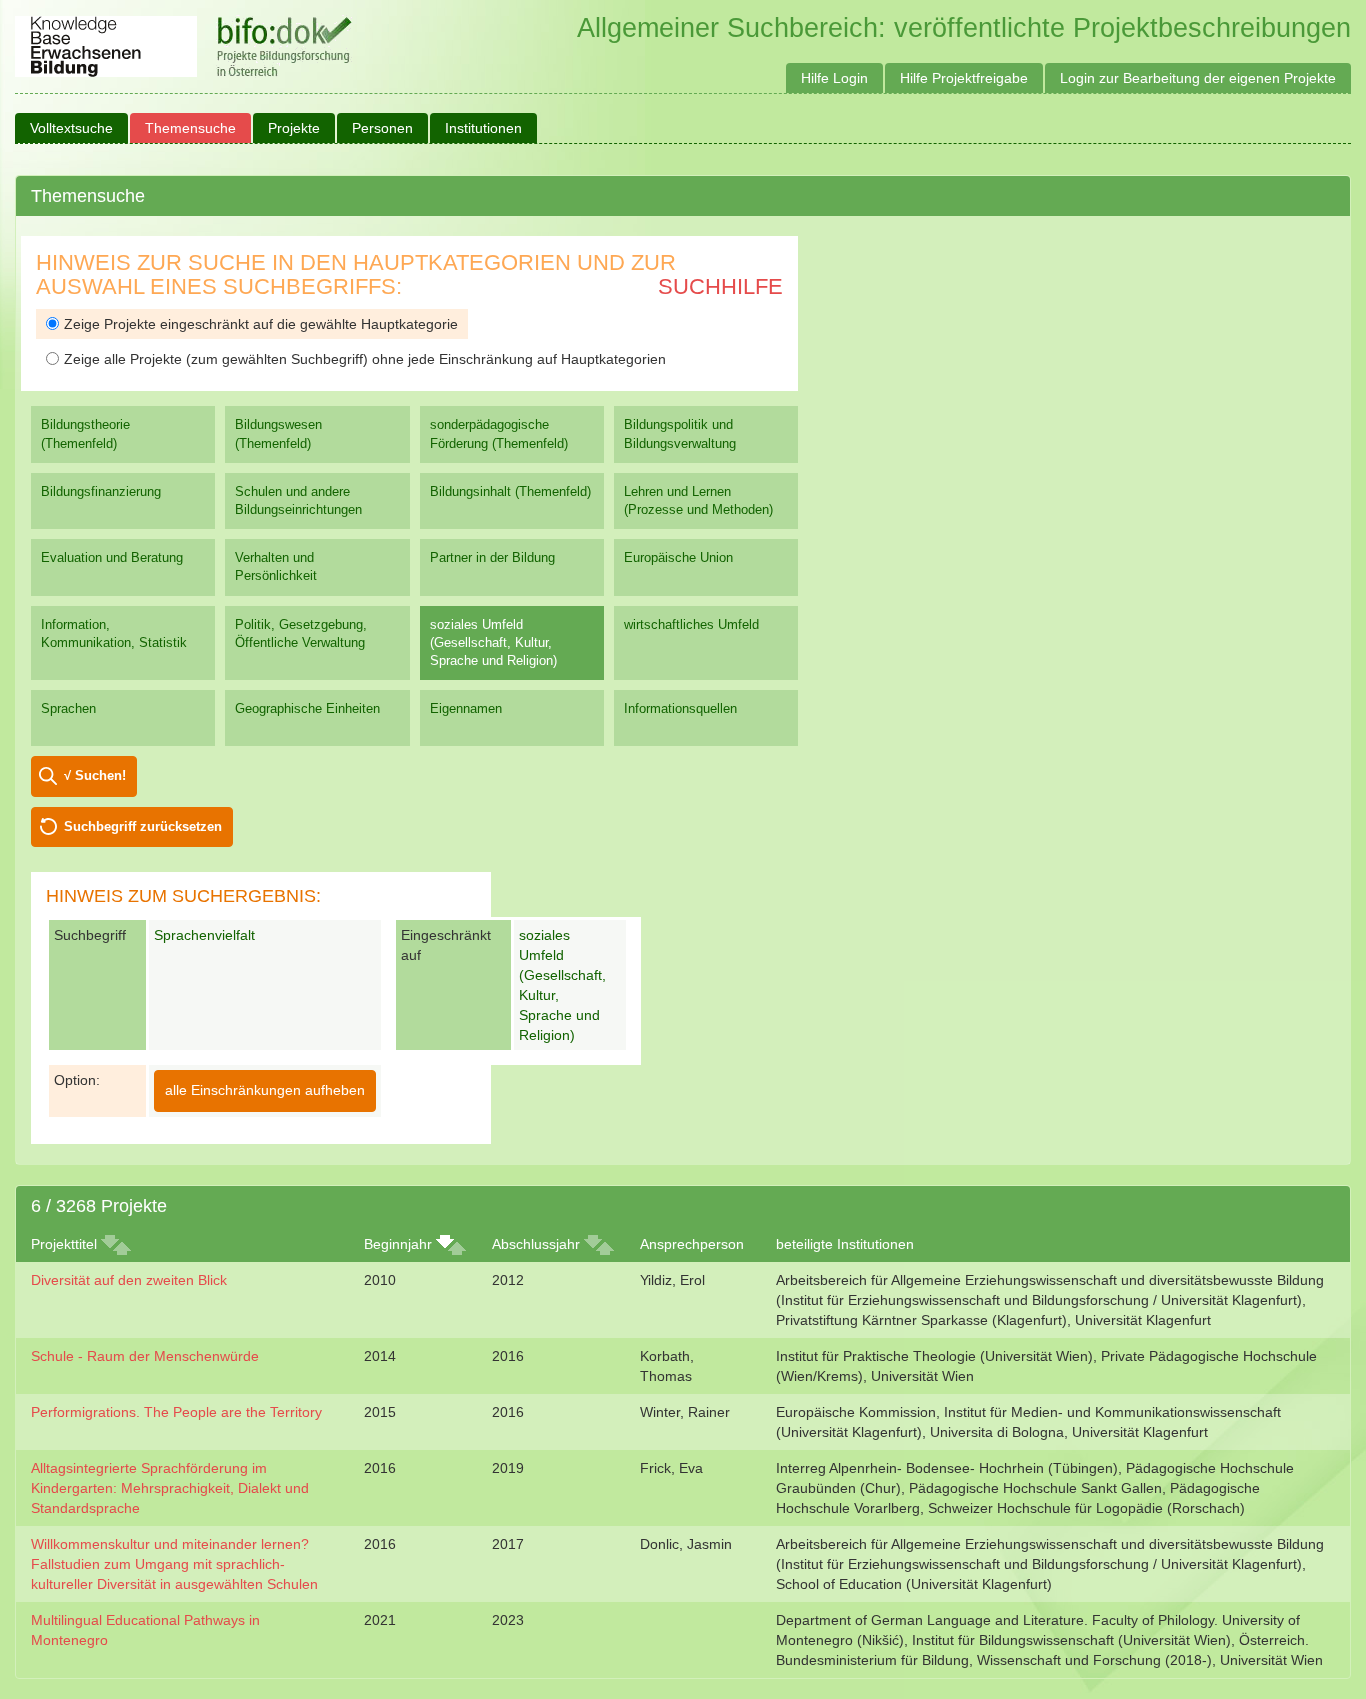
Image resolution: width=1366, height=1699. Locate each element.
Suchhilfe (720, 286)
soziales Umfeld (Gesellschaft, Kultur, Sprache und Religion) (493, 642)
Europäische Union (678, 557)
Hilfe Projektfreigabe (964, 78)
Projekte (294, 128)
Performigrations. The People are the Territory (176, 1412)
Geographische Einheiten (307, 708)
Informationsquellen (680, 708)
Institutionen (483, 128)
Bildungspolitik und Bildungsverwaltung (680, 433)
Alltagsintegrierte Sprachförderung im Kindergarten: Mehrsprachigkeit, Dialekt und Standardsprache (170, 1488)
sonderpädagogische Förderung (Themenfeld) (499, 433)
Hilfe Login (834, 78)
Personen (382, 128)
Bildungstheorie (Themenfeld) (85, 433)
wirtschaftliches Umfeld (691, 624)
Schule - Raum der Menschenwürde (145, 1356)
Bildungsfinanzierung (101, 491)
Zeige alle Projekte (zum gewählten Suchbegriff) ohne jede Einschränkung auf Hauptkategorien (365, 359)
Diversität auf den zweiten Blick (129, 1280)
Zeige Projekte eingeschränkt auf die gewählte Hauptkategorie (261, 324)
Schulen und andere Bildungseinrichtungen (298, 500)
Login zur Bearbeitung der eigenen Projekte (1198, 78)
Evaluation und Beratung (112, 557)
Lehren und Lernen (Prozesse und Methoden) (698, 500)
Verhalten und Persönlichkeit (276, 566)
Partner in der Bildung (492, 557)
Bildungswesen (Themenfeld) (278, 433)
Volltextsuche (71, 128)
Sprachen (68, 708)
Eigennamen (466, 708)
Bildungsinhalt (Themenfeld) (510, 491)
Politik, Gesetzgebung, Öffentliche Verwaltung (301, 633)
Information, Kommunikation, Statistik (114, 633)
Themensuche (190, 128)
